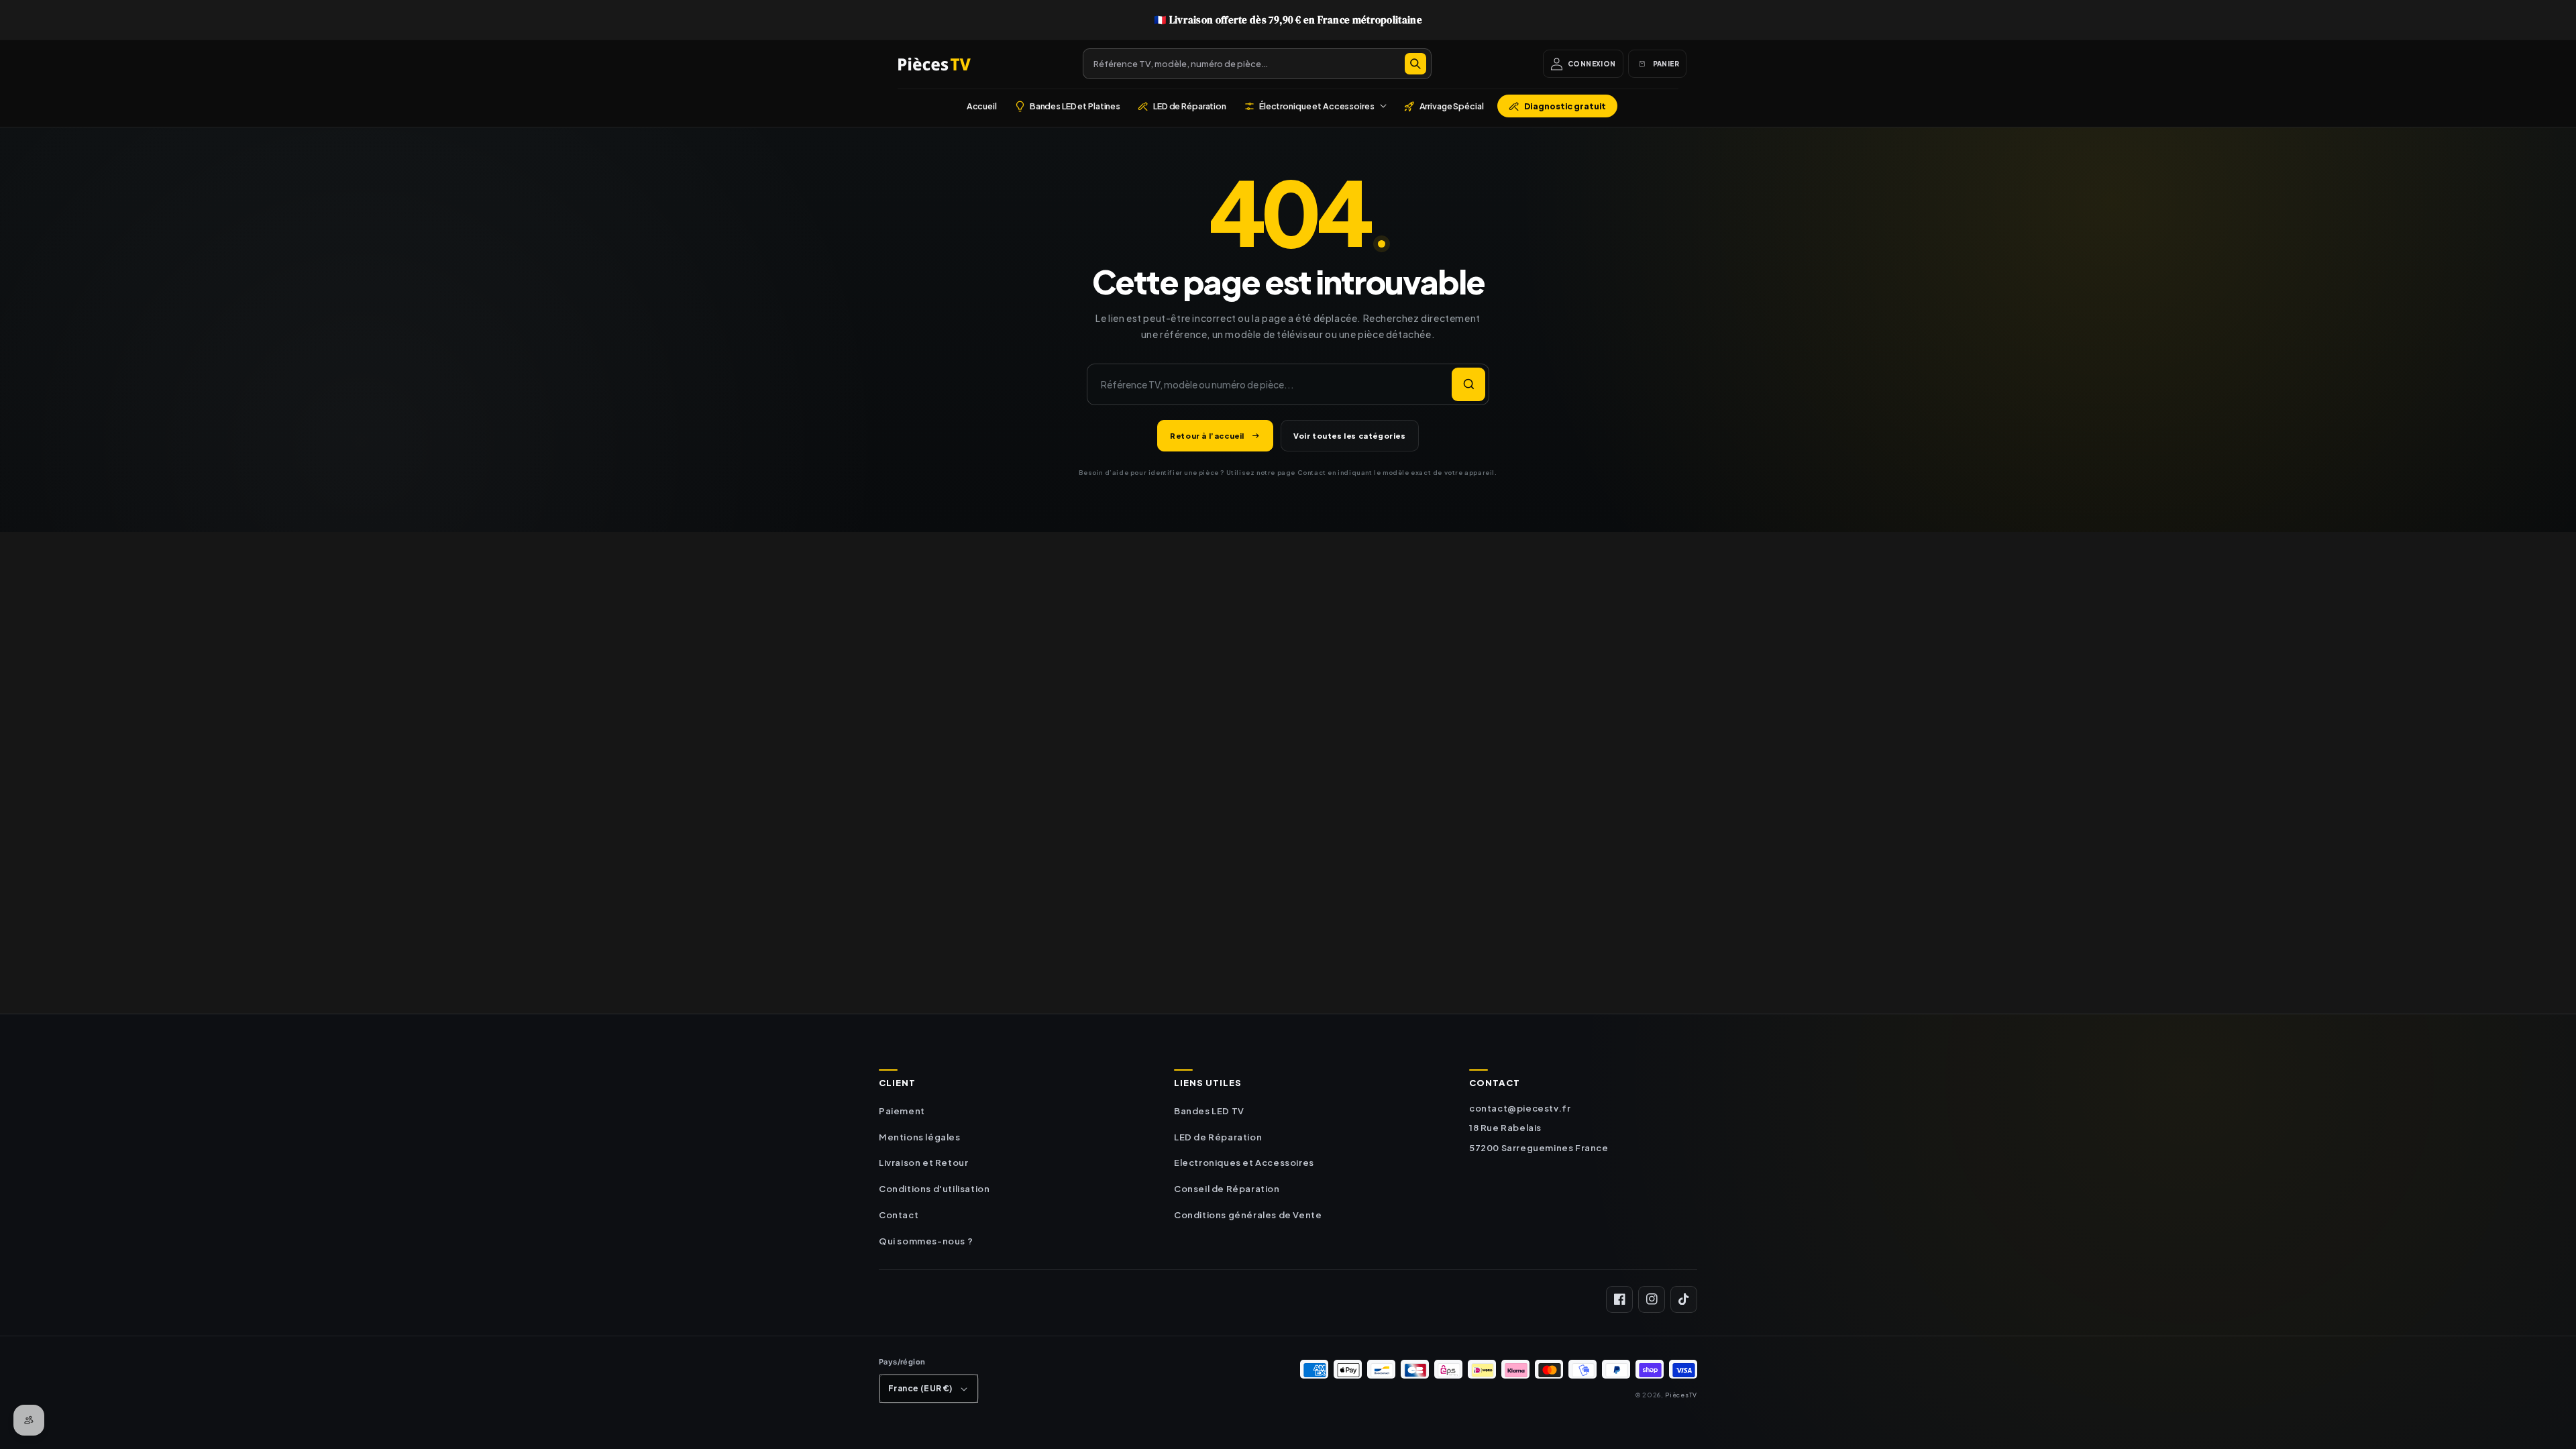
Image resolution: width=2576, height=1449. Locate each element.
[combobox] (1257, 64)
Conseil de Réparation (1227, 1189)
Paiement (902, 1111)
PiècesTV (1681, 1395)
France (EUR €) (920, 1388)
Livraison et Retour (923, 1163)
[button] (1315, 106)
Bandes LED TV (1209, 1111)
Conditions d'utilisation (934, 1189)
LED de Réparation (1218, 1137)
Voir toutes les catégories (1350, 436)
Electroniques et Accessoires (1244, 1163)
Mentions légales (920, 1137)
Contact (899, 1215)
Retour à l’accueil (1207, 436)
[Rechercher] (1415, 64)
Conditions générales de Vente (1248, 1215)
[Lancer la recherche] (1468, 384)
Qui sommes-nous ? (926, 1241)
